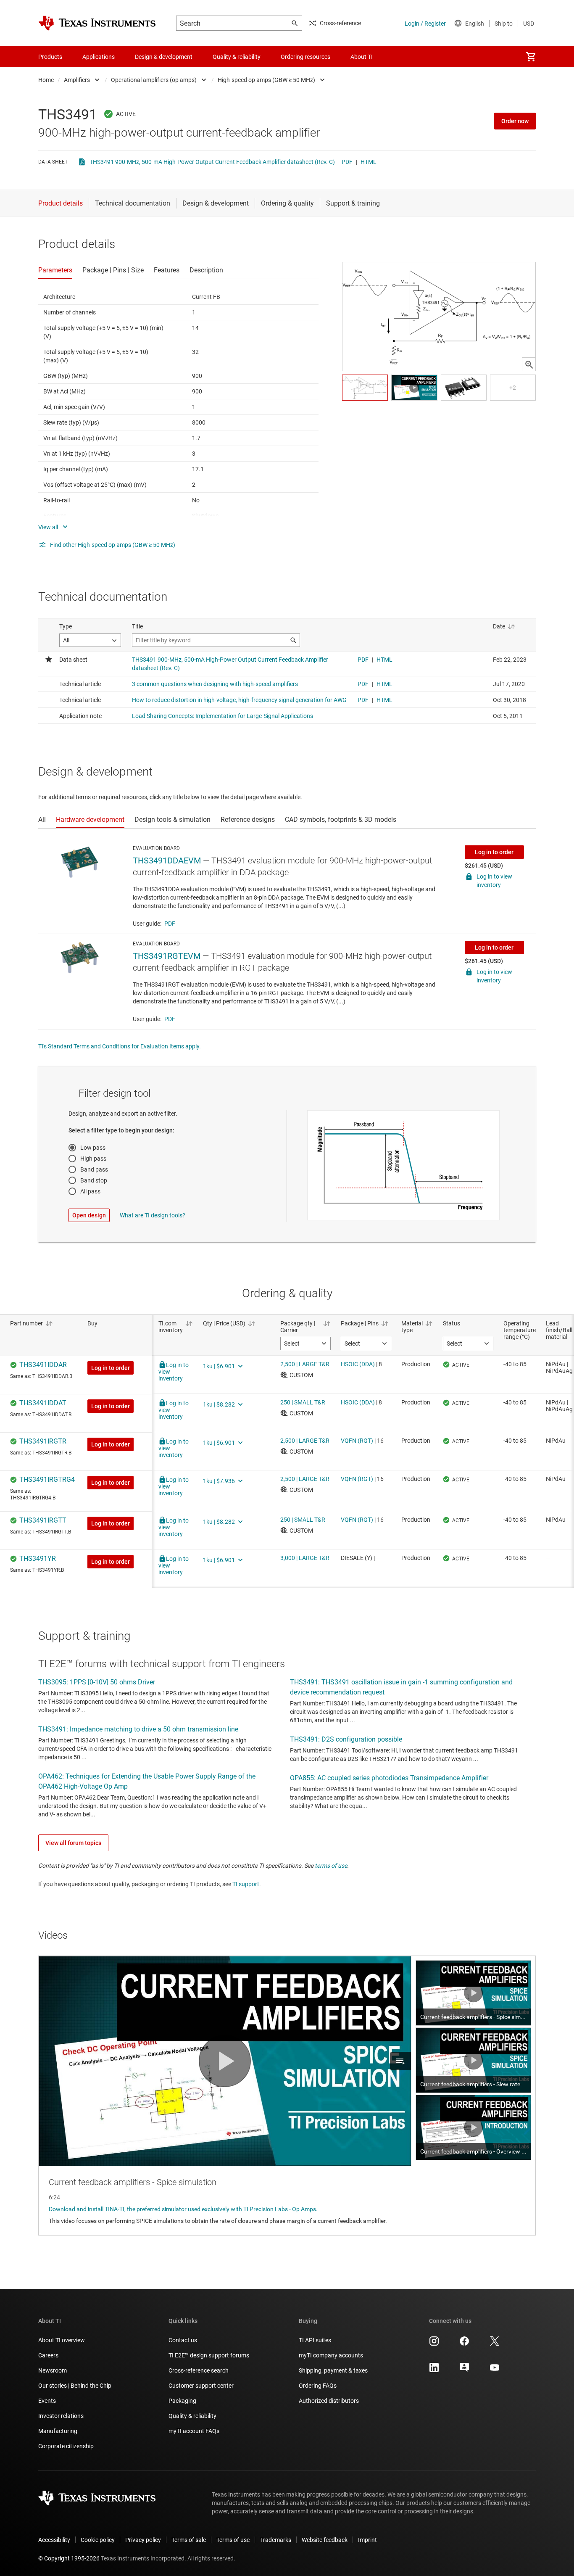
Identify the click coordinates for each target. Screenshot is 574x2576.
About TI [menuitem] (362, 57)
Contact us (183, 2340)
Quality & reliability (192, 2416)
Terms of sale (189, 2540)
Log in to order (494, 852)
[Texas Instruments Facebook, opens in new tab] (464, 2344)
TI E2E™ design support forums (209, 2355)
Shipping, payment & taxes (333, 2370)
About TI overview (62, 2340)
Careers (48, 2355)
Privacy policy (143, 2540)
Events (47, 2401)
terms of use (331, 1866)
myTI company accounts (331, 2355)
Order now (515, 121)
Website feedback (325, 2540)
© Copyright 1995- (69, 2558)
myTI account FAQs (194, 2431)
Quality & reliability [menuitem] (237, 57)
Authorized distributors (329, 2401)
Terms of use (233, 2540)
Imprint (367, 2540)
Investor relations (61, 2416)
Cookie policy (98, 2540)
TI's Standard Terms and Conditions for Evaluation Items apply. (120, 1046)
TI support (246, 1884)
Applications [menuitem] (99, 57)
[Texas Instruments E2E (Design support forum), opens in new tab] (464, 2370)
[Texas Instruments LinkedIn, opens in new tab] (434, 2370)
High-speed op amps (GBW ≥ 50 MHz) (266, 80)
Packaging (182, 2401)
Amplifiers (77, 80)
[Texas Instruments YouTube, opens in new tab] (495, 2370)
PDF (347, 162)
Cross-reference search (199, 2370)
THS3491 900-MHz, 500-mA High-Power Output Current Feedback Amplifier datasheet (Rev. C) (212, 162)
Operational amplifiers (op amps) (154, 80)
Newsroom (53, 2370)
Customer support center (201, 2386)
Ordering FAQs (318, 2386)
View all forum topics (73, 1843)
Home (46, 80)
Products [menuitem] (50, 57)
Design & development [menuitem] (164, 57)
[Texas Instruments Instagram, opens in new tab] (434, 2344)
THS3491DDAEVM (167, 860)
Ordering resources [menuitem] (305, 57)
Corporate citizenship (66, 2446)
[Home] (97, 23)
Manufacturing (58, 2431)
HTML (369, 162)
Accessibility (54, 2540)
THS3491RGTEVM (167, 956)
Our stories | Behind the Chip (75, 2386)
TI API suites (315, 2340)
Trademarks (276, 2540)
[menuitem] (531, 57)
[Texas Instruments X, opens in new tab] (495, 2344)
